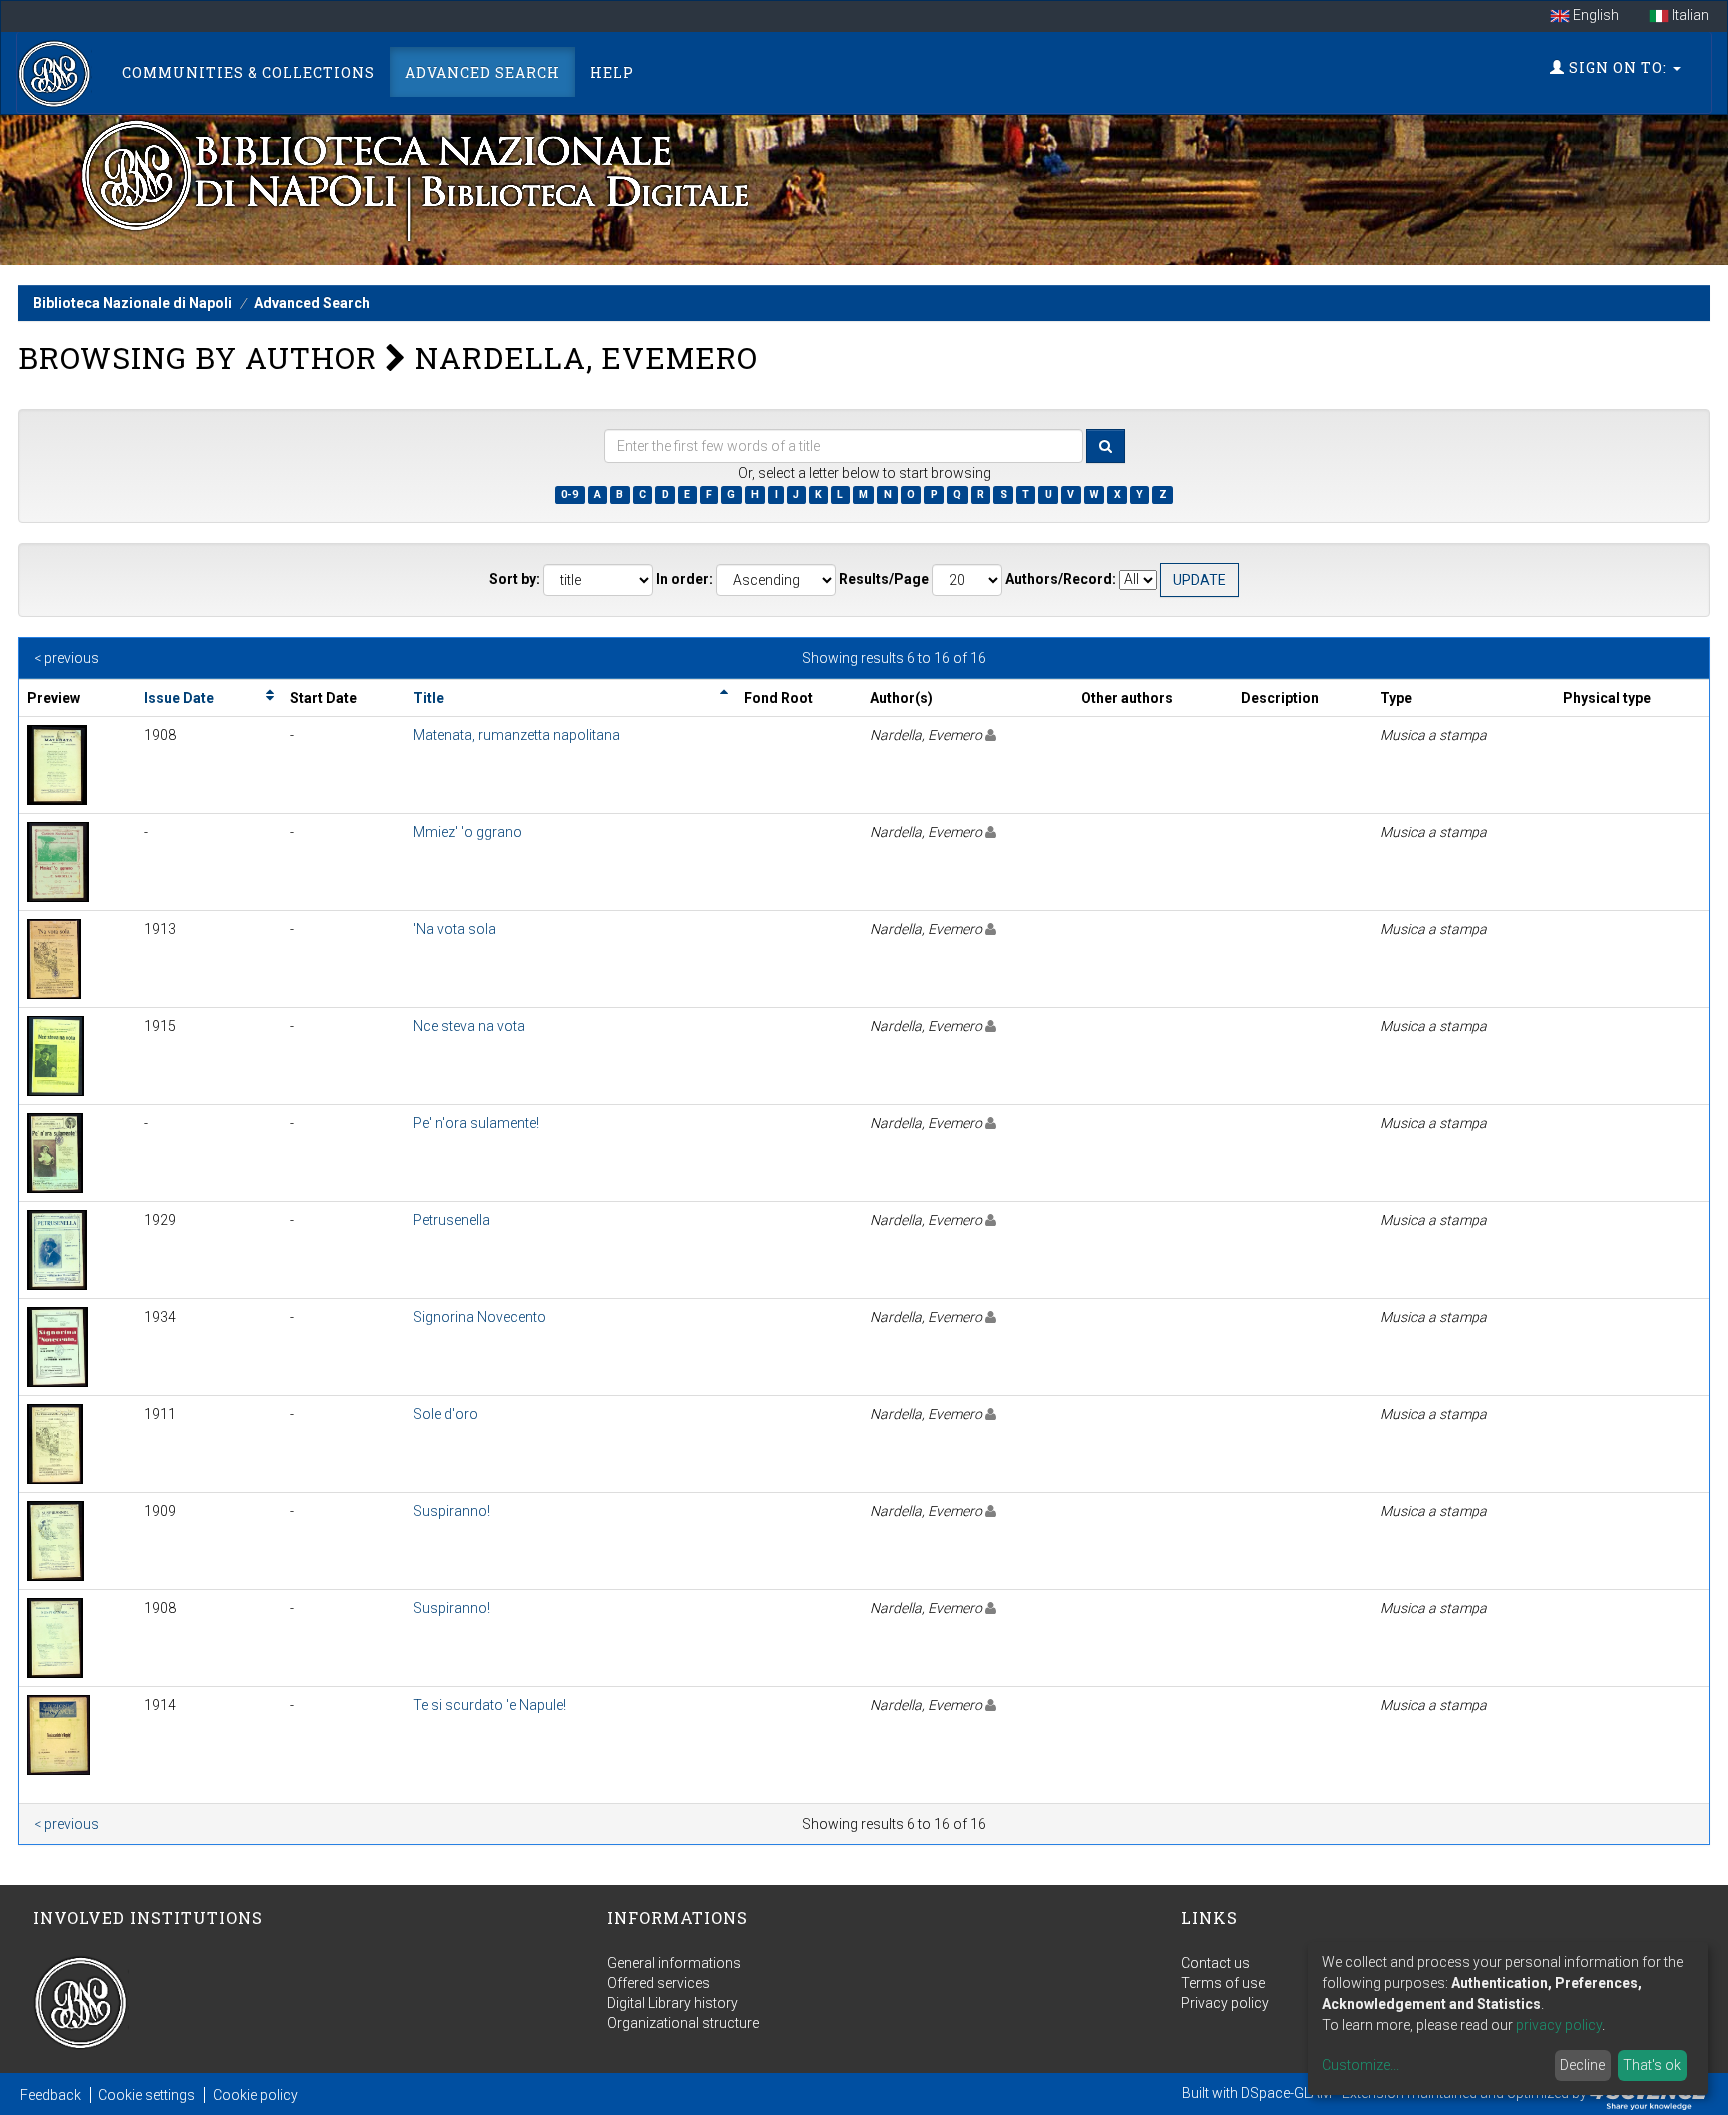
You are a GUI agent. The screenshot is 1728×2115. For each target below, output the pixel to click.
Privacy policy (1225, 2003)
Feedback (50, 2095)
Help (612, 72)
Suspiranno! (451, 1511)
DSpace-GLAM (1286, 2093)
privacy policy (1559, 2025)
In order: (684, 579)
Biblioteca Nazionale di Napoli (132, 303)
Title (428, 698)
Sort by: (514, 579)
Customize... (1360, 2065)
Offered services (658, 1983)
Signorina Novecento (479, 1317)
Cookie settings (146, 2095)
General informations (674, 1963)
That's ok (1652, 2065)
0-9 (569, 494)
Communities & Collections (248, 72)
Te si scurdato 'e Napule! (489, 1705)
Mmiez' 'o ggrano (467, 832)
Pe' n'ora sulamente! (476, 1123)
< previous (66, 658)
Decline (1582, 2065)
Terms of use (1223, 1983)
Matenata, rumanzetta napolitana (516, 735)
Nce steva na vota (469, 1026)
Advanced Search (482, 72)
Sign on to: (1618, 67)
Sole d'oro (445, 1414)
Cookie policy (255, 2095)
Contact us (1215, 1963)
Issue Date (179, 698)
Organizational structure (683, 2023)
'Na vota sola (454, 929)
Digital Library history (672, 2003)
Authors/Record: (1060, 579)
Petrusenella (451, 1220)
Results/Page (884, 579)
